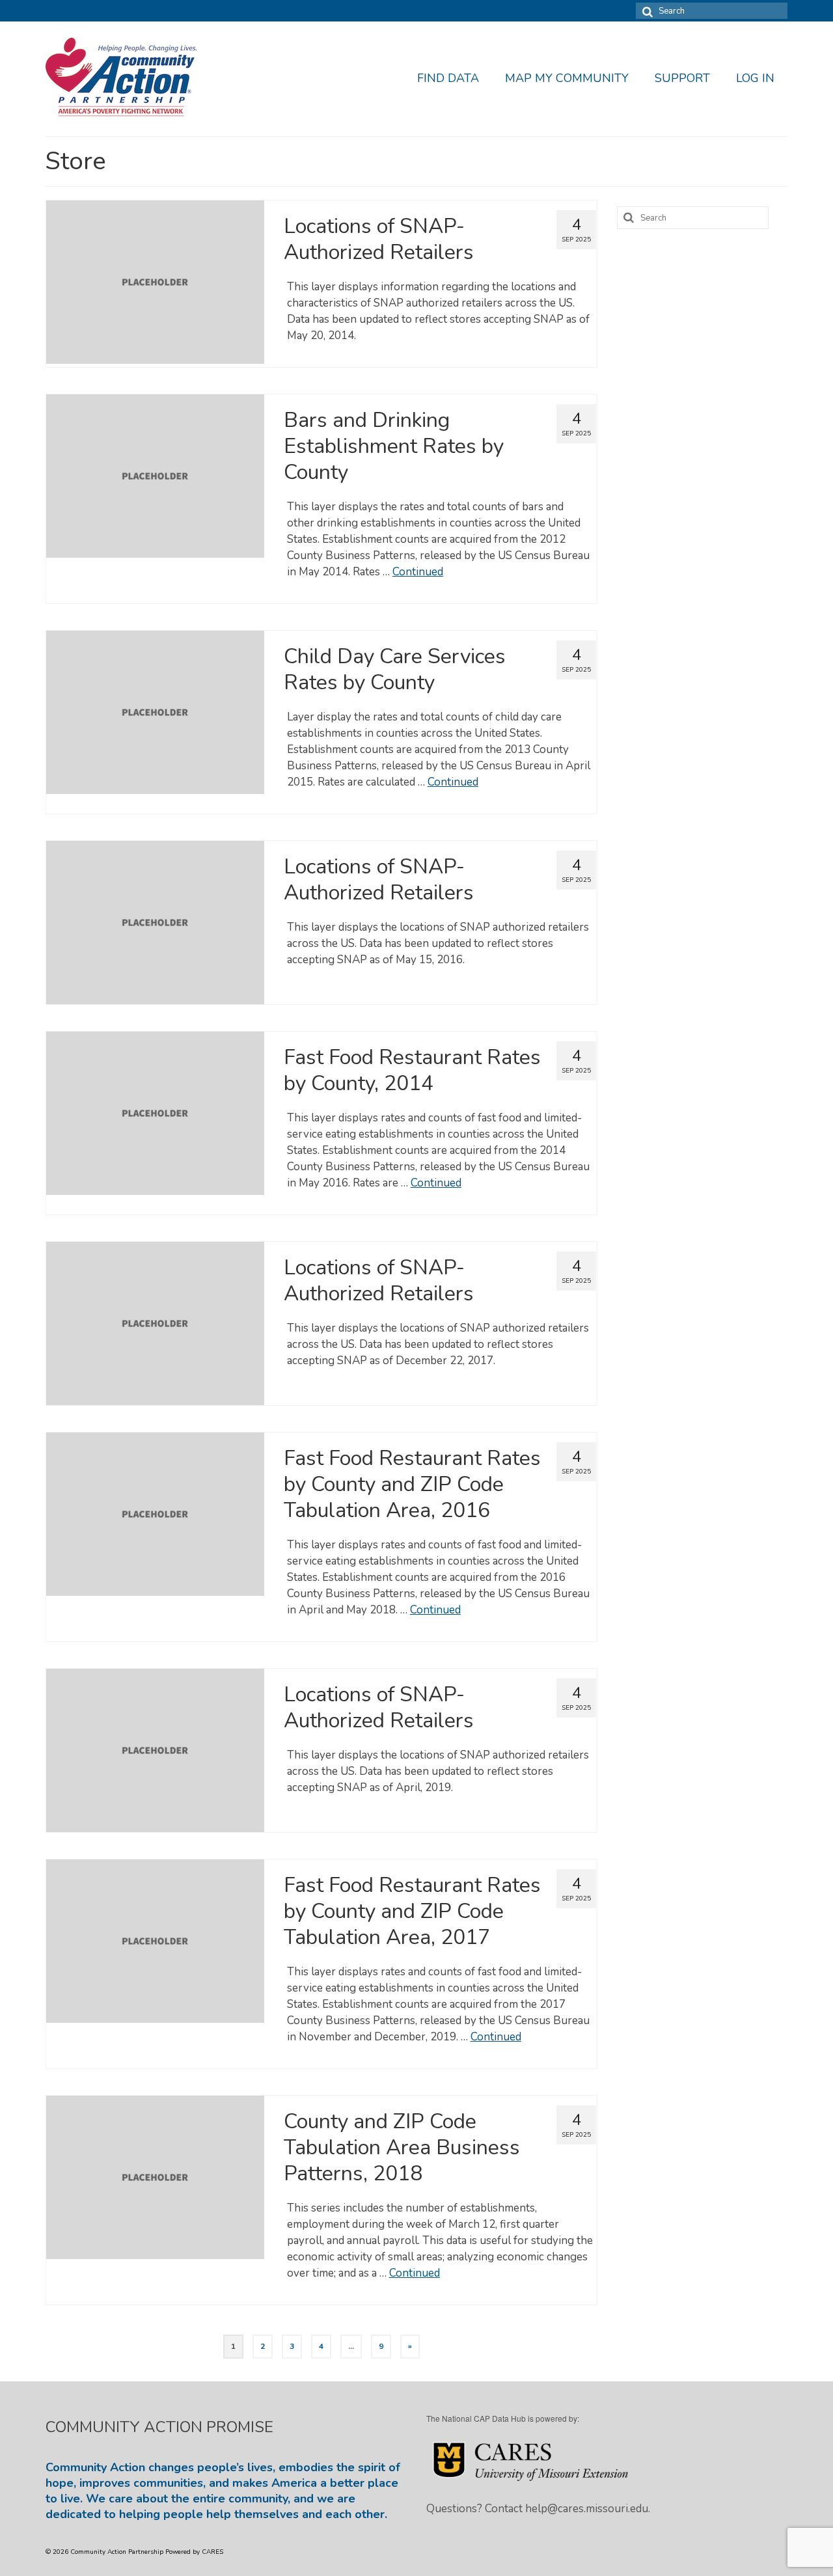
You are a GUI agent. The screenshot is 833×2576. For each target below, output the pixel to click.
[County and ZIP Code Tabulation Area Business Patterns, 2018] (155, 2177)
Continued (418, 572)
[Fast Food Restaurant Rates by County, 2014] (155, 1113)
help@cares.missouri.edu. (588, 2509)
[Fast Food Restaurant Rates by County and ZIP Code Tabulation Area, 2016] (155, 1514)
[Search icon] (646, 11)
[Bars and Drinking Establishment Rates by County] (155, 475)
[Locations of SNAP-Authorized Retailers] (155, 281)
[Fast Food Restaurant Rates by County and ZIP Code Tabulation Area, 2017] (155, 1940)
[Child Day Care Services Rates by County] (155, 712)
